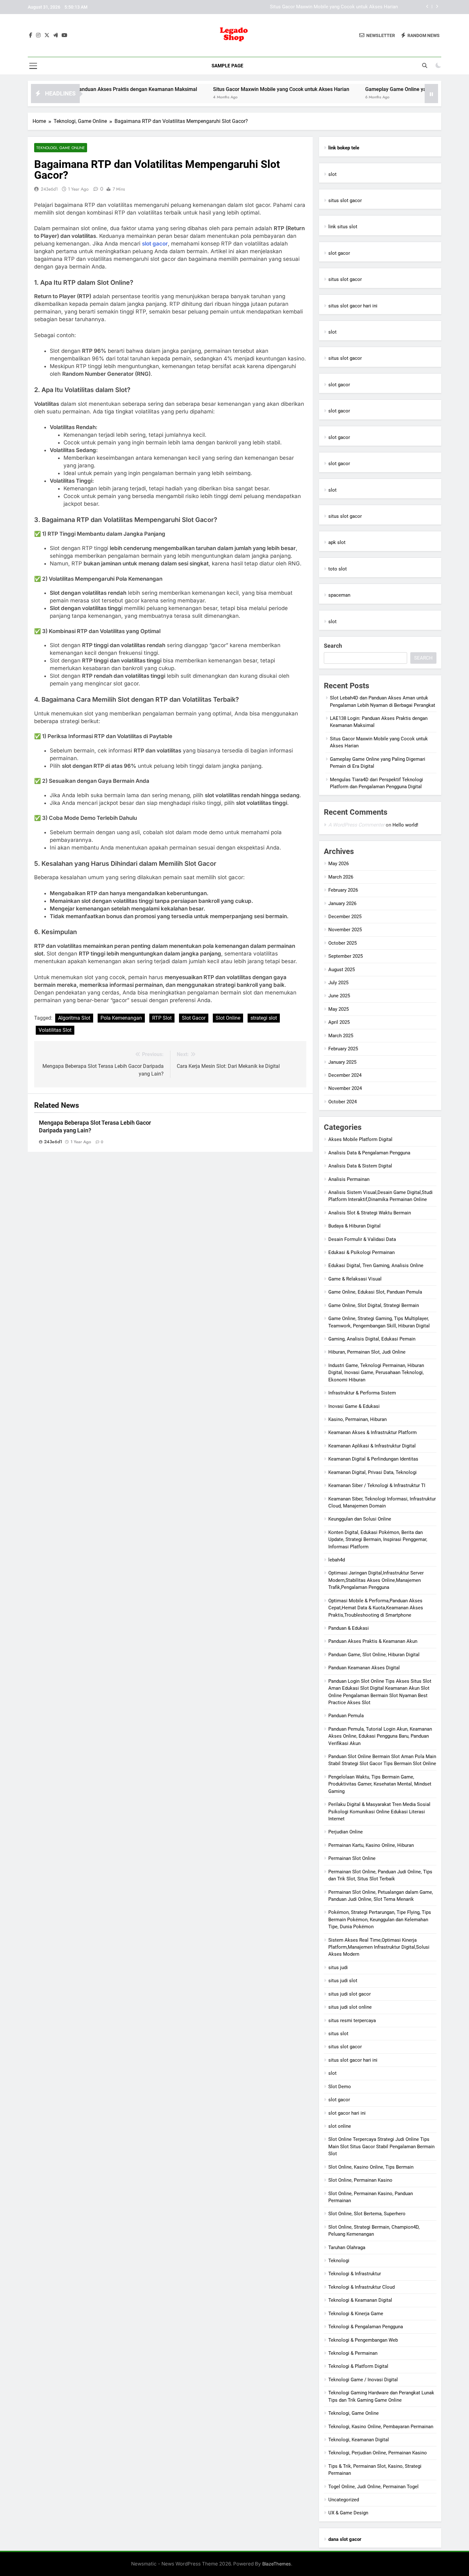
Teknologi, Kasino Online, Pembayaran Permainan (381, 2427)
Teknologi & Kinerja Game (356, 2314)
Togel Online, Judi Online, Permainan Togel (373, 2487)
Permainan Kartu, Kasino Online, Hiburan (371, 1845)
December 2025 (345, 917)
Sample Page (227, 66)
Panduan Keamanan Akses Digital (364, 1668)
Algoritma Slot (74, 1018)
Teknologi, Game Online (61, 148)
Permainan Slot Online (352, 1858)
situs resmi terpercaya (352, 2021)
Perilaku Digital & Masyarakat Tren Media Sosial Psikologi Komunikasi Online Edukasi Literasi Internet (379, 1812)
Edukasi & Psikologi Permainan (361, 1252)
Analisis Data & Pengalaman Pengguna (369, 1153)
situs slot (338, 2034)
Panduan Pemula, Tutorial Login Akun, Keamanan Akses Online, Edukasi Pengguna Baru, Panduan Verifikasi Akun (380, 1736)
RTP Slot (162, 1018)
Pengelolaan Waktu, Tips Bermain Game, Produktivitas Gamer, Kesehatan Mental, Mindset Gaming (380, 1784)
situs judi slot (343, 1981)
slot (332, 174)
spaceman (339, 595)
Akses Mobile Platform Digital (360, 1139)
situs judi (338, 1968)
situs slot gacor (345, 200)
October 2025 (342, 943)
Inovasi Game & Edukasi (354, 1406)
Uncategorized (344, 2500)
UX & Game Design (348, 2513)
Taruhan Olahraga (347, 2247)
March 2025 (341, 1036)
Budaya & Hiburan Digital (354, 1226)
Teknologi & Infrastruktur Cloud (361, 2287)
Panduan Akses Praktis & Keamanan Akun (373, 1641)
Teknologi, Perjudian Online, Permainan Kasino (378, 2453)
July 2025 (338, 983)
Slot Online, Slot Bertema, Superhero (367, 2214)
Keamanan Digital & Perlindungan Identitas (373, 1459)
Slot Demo (340, 2087)
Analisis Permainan (349, 1179)
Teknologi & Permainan (353, 2353)
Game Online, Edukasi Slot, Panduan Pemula (375, 1292)
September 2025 (346, 956)
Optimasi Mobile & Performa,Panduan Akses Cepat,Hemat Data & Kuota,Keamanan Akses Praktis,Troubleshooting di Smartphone (376, 1608)
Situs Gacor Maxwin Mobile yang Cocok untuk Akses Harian (217, 89)
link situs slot (343, 227)
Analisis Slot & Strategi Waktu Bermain (370, 1213)
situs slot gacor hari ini (353, 306)
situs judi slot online (350, 2007)
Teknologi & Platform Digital (358, 2366)
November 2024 (345, 1088)
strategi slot (264, 1018)
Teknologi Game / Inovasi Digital (363, 2380)
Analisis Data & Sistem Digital (360, 1166)
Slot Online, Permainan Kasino (360, 2180)
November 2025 (345, 930)
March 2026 (341, 877)
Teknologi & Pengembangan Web (363, 2340)
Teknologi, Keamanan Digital (359, 2440)
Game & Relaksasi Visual (355, 1279)
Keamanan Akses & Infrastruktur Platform (372, 1432)
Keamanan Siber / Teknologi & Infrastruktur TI (377, 1485)
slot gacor (155, 244)
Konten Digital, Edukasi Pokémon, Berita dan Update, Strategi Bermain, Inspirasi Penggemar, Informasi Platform (378, 1540)
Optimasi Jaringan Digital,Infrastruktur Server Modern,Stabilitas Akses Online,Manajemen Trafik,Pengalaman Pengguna (376, 1580)
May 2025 (339, 1009)
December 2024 (345, 1075)
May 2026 (339, 864)
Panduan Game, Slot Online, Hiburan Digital (374, 1655)
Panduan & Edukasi (349, 1628)
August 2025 (342, 970)
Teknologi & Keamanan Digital (360, 2300)
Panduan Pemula (346, 1716)
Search (333, 646)
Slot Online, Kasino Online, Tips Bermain (371, 2167)
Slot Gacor (194, 1018)
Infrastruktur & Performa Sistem (362, 1393)
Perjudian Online (346, 1832)
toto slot (338, 569)
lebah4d (337, 1560)
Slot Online (228, 1018)
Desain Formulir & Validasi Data (362, 1239)
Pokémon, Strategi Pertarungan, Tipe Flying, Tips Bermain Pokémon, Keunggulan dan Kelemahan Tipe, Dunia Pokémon (380, 1919)
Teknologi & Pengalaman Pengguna (366, 2327)
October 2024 (342, 1102)
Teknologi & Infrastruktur (355, 2274)
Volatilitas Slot (55, 1030)
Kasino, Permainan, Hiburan (357, 1419)
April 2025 (339, 1022)
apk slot (337, 542)
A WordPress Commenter (356, 825)
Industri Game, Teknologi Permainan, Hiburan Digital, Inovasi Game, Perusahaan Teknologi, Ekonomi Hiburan (376, 1373)
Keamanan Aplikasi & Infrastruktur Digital (372, 1446)
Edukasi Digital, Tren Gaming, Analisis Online (376, 1265)
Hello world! (405, 825)
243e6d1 (49, 189)
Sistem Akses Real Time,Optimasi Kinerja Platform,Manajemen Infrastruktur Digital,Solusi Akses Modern (379, 1947)
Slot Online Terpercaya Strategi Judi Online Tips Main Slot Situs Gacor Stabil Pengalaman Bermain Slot (381, 2146)
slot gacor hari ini (347, 2113)
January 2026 (342, 903)
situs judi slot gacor (350, 1994)
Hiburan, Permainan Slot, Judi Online (367, 1352)
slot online (340, 2126)
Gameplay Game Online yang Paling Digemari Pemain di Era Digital (327, 7)
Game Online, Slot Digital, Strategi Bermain (374, 1305)
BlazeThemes (277, 2564)
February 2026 (343, 890)
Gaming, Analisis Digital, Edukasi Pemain (372, 1339)
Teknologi (339, 2261)
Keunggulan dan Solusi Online (360, 1519)
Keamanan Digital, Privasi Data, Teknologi (372, 1472)
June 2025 (339, 996)
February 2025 (343, 1049)
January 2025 (342, 1062)
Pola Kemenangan (121, 1018)
